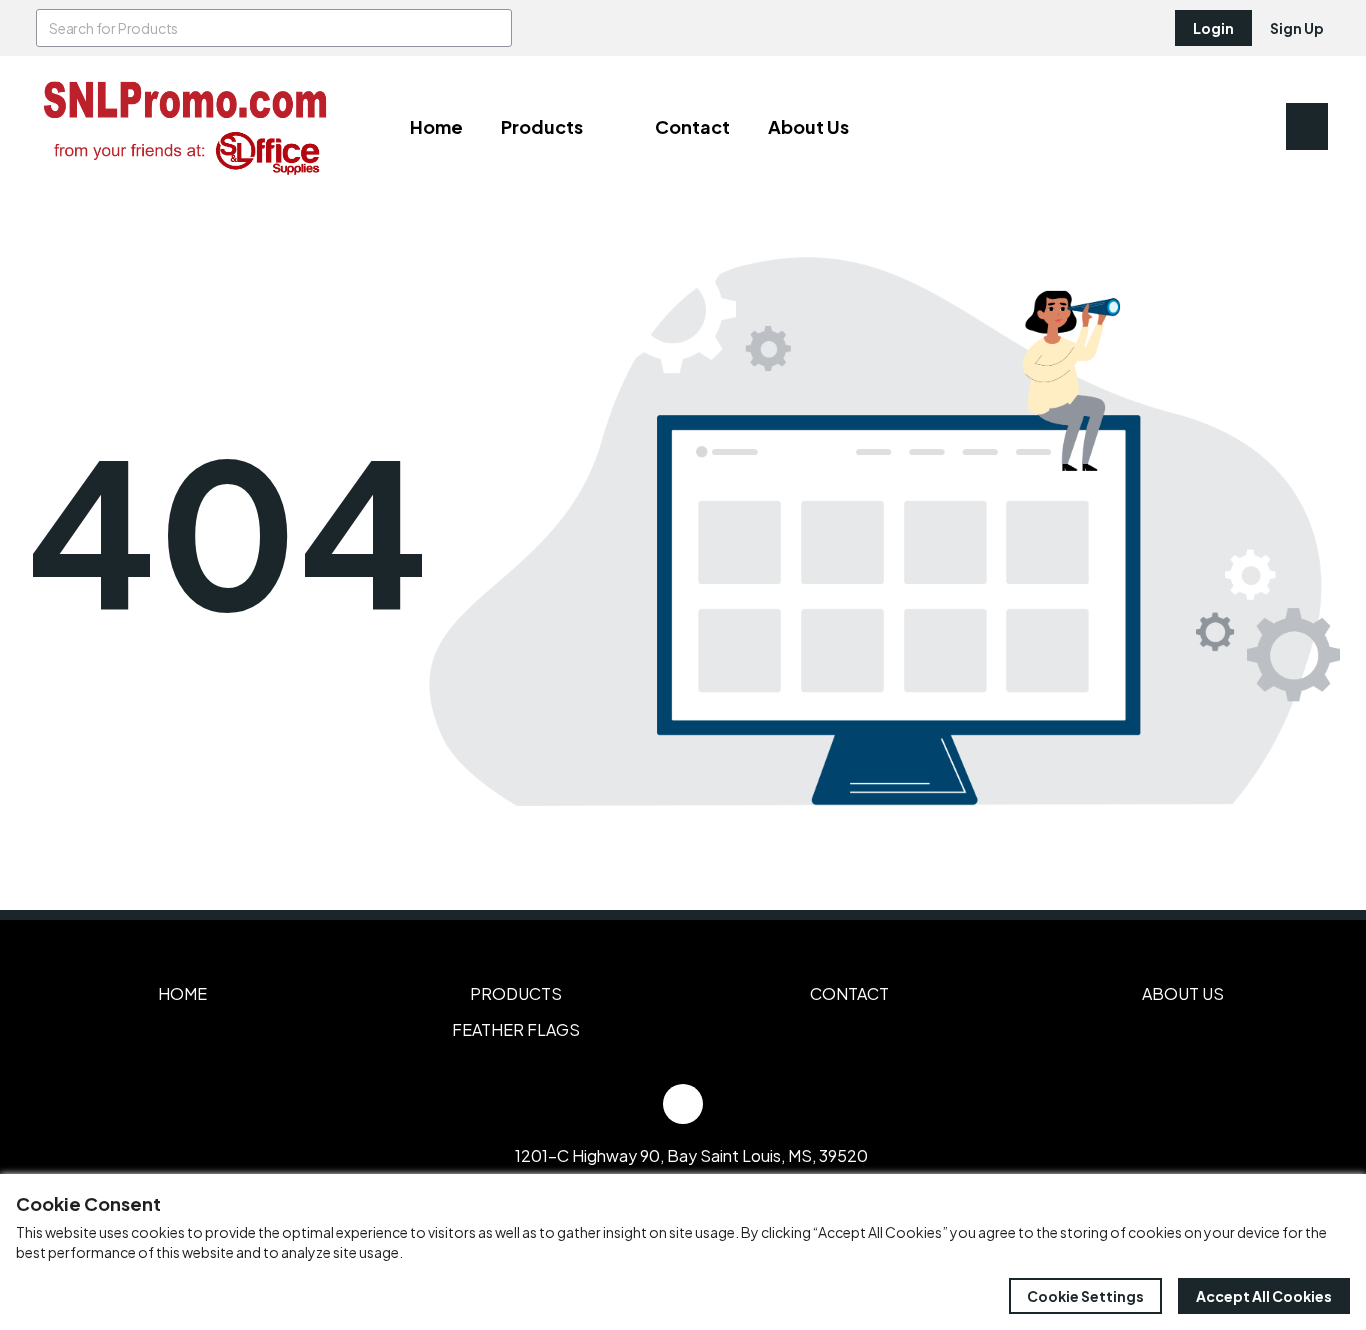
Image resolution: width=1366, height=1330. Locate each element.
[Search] (493, 28)
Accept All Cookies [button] (1264, 1296)
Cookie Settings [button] (1085, 1296)
